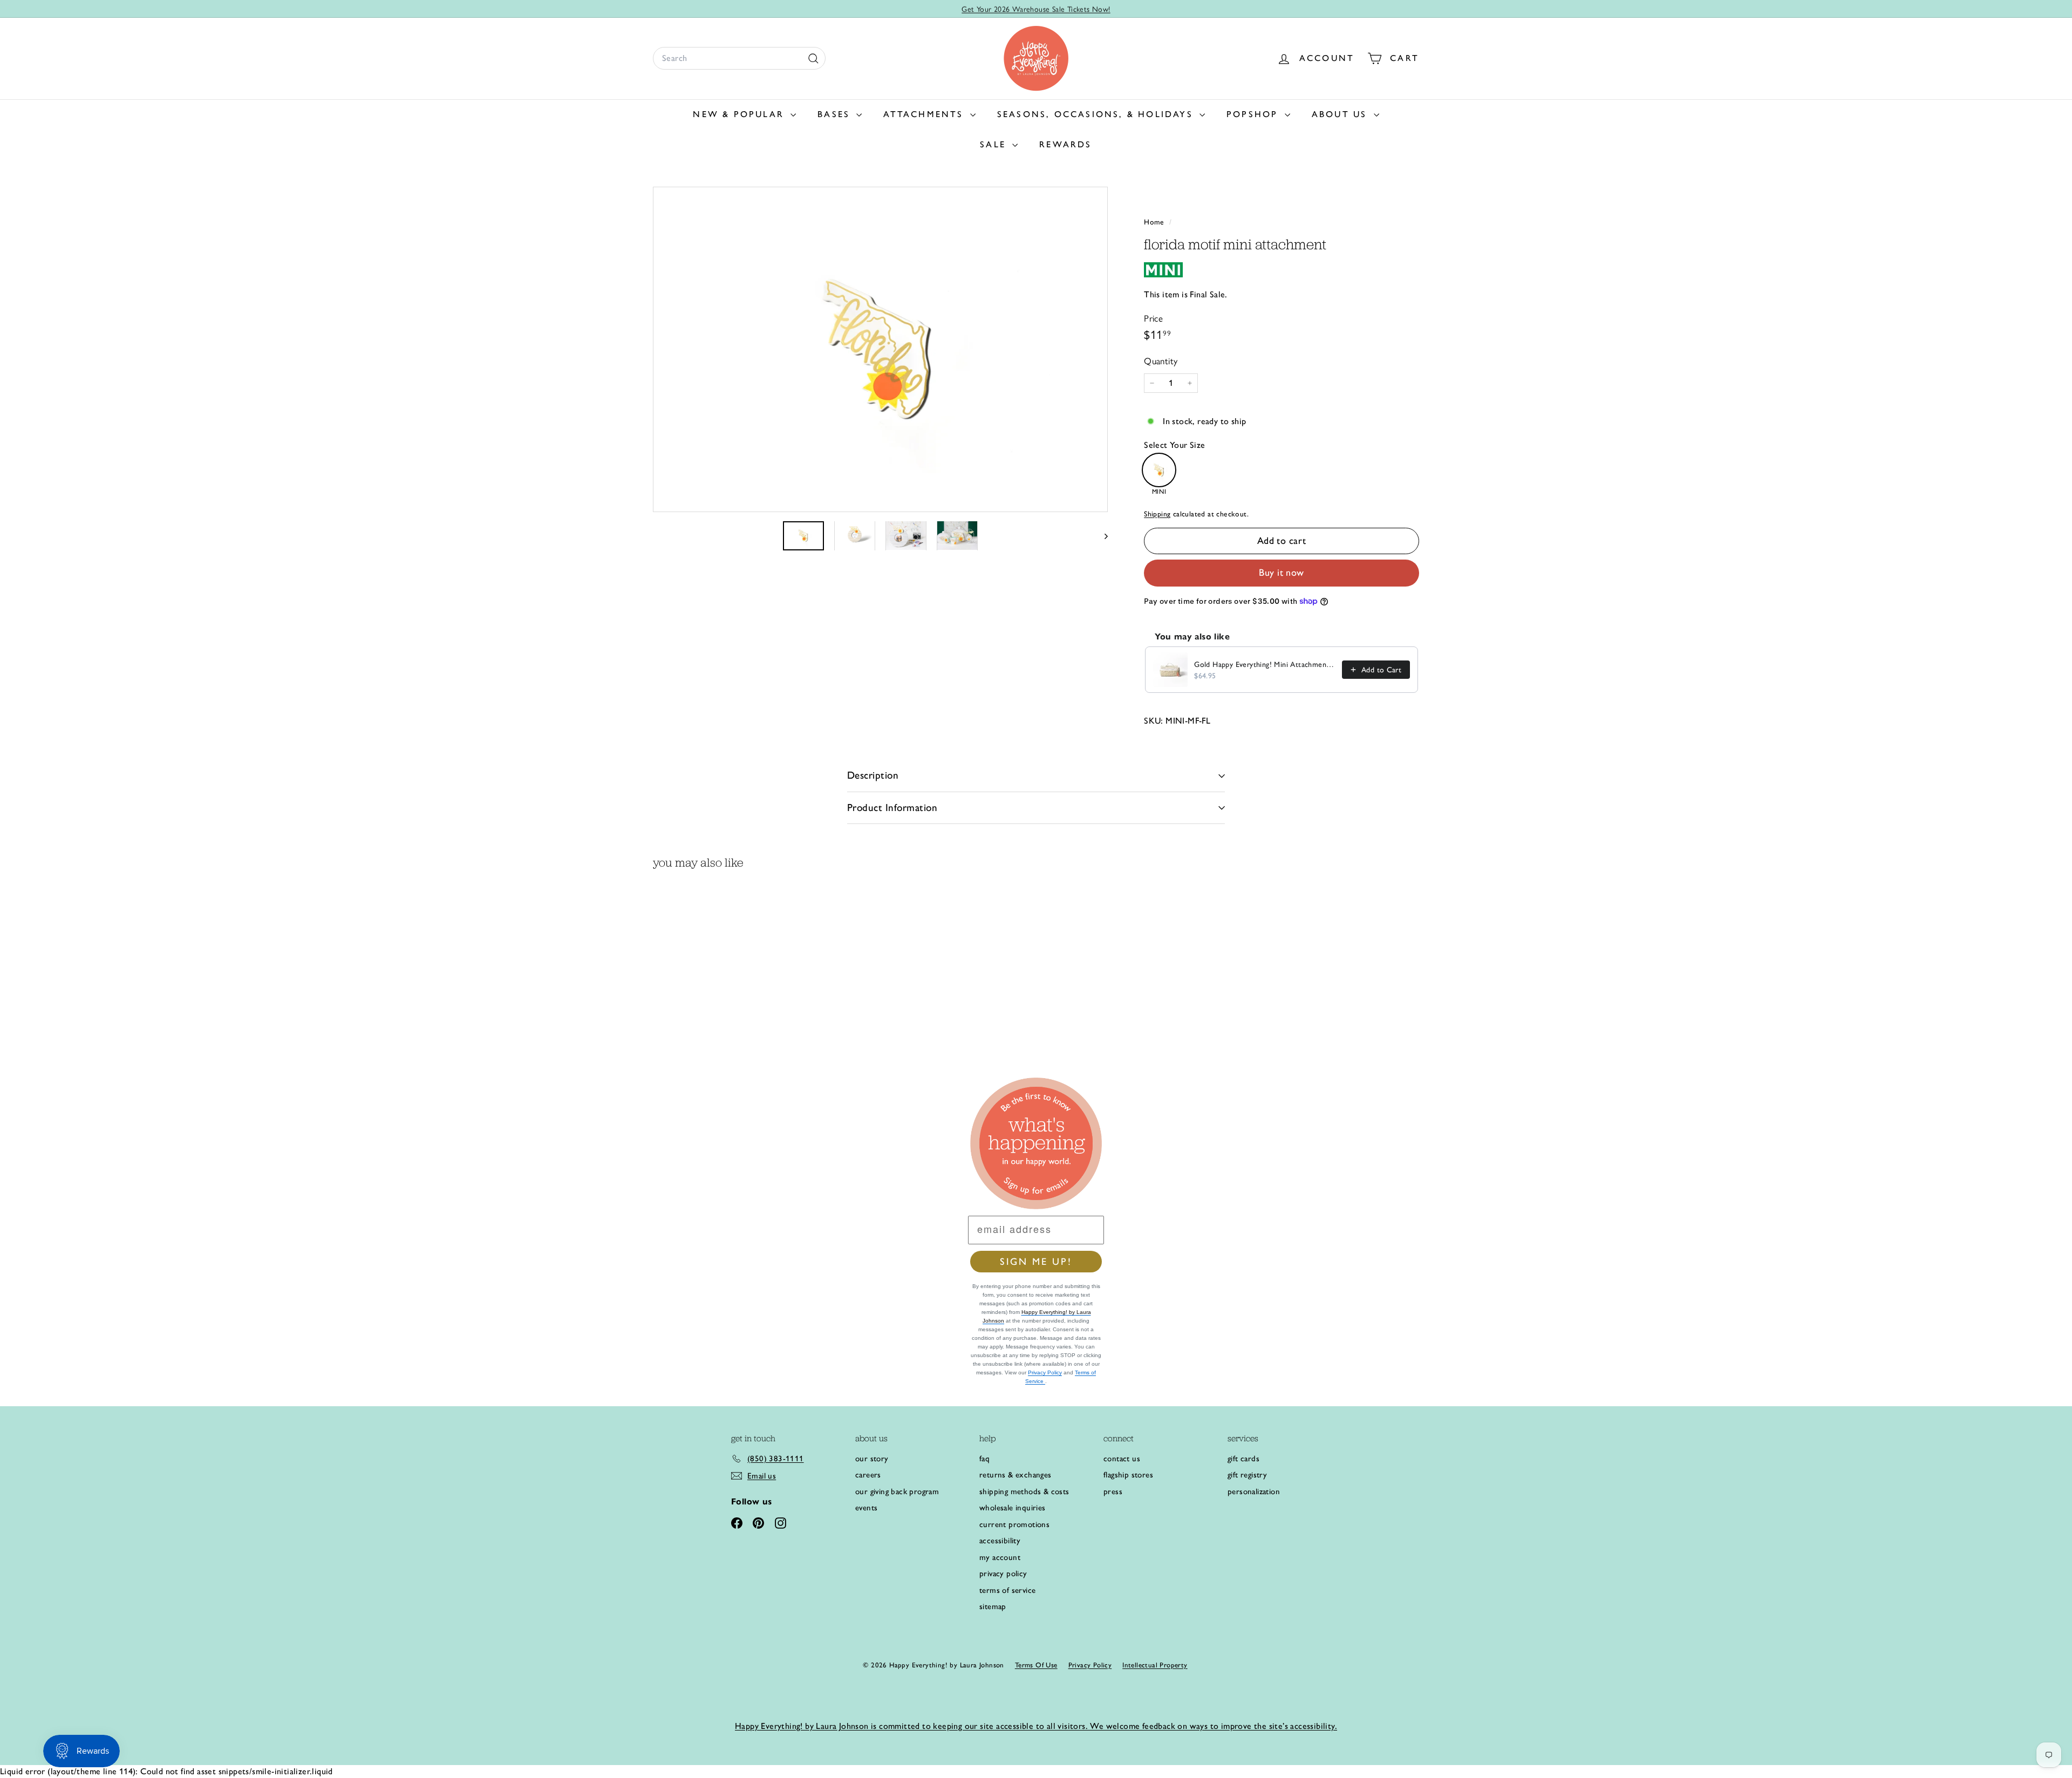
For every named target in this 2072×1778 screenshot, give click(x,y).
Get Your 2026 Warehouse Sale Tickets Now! (1036, 9)
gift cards (1243, 1459)
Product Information (892, 808)
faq (984, 1459)
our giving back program (897, 1491)
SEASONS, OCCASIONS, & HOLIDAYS (1097, 114)
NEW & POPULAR (740, 114)
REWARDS (1065, 144)
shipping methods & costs (1024, 1491)
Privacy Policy (1045, 1372)
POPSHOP (1254, 114)
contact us (1122, 1459)
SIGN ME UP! (1036, 1262)
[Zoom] (880, 349)
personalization (1254, 1491)
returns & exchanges (1015, 1475)
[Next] (1101, 535)
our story (872, 1459)
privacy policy (1003, 1573)
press (1113, 1491)
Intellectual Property (1155, 1665)
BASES (836, 114)
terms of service (1007, 1590)
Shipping (1157, 514)
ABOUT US (1341, 114)
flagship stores (1128, 1475)
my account (1000, 1557)
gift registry (1247, 1475)
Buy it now (1282, 573)
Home (1155, 222)
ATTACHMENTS (925, 114)
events (866, 1508)
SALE (995, 144)
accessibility (1000, 1541)
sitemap (993, 1606)
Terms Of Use (1036, 1665)
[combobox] (739, 58)
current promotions (1014, 1524)
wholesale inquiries (1013, 1508)
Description (873, 775)
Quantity (1161, 361)
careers (868, 1475)
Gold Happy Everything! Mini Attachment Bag (1265, 665)
